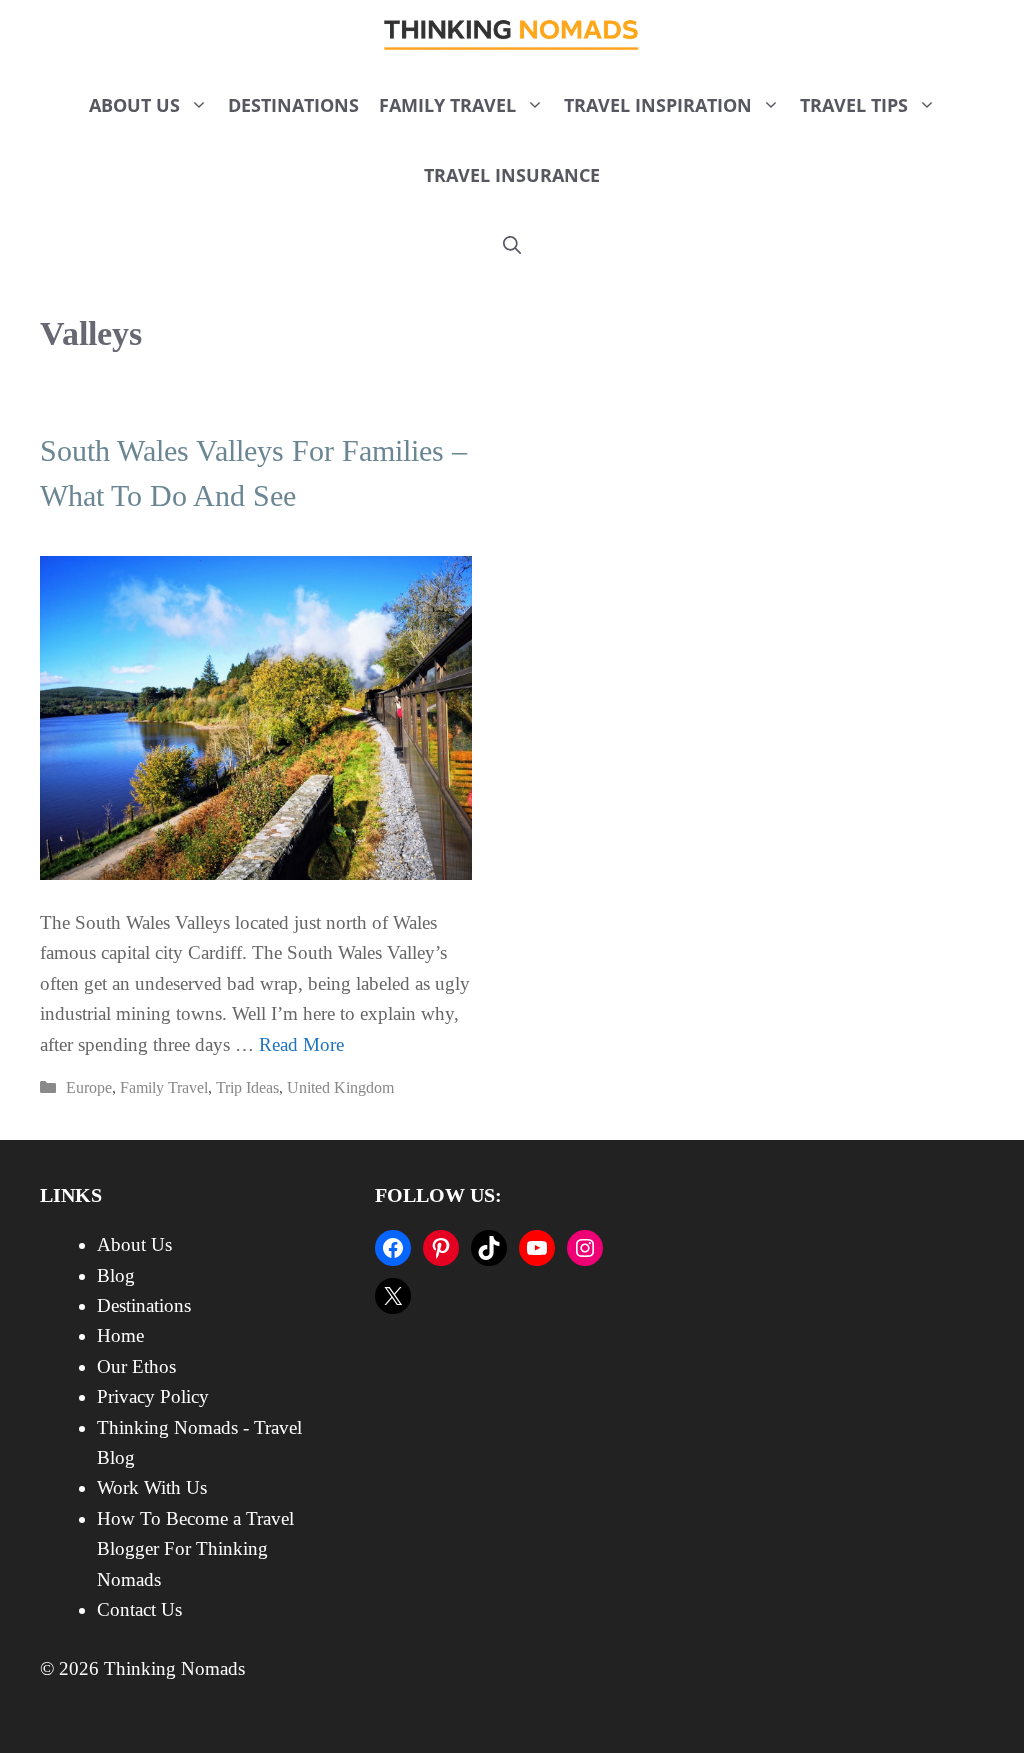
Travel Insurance (512, 175)
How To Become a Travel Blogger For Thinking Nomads (195, 1549)
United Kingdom (340, 1087)
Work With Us (152, 1487)
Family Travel (447, 105)
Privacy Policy (153, 1396)
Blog (116, 1275)
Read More (301, 1044)
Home (120, 1335)
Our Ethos (136, 1366)
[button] (512, 245)
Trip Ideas (247, 1087)
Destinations (293, 105)
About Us (134, 105)
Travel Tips (854, 105)
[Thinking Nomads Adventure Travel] (512, 35)
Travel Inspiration (658, 105)
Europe (89, 1087)
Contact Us (139, 1609)
